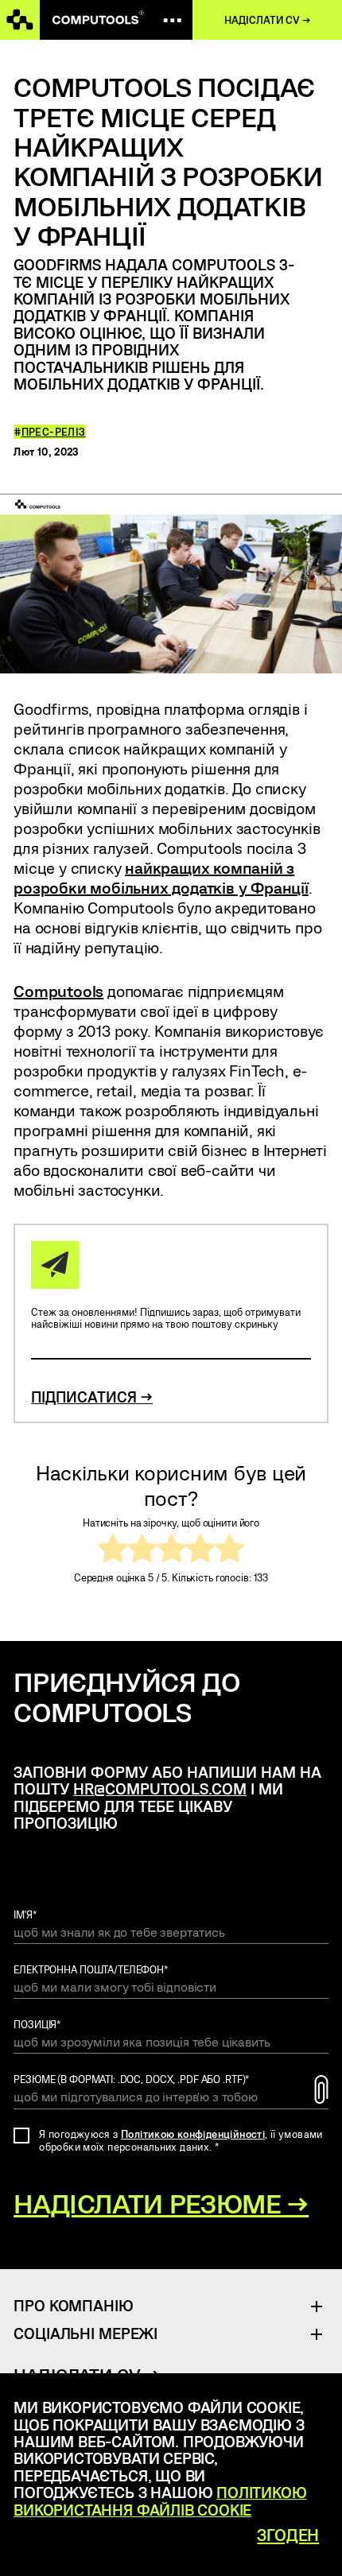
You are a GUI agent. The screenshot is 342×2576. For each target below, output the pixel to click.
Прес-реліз (54, 432)
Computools (58, 991)
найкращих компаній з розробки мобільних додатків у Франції (161, 877)
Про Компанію (73, 2305)
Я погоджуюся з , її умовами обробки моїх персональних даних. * (181, 2140)
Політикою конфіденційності (193, 2134)
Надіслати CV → (267, 20)
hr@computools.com (160, 1788)
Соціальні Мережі (85, 2333)
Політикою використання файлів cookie (160, 2500)
